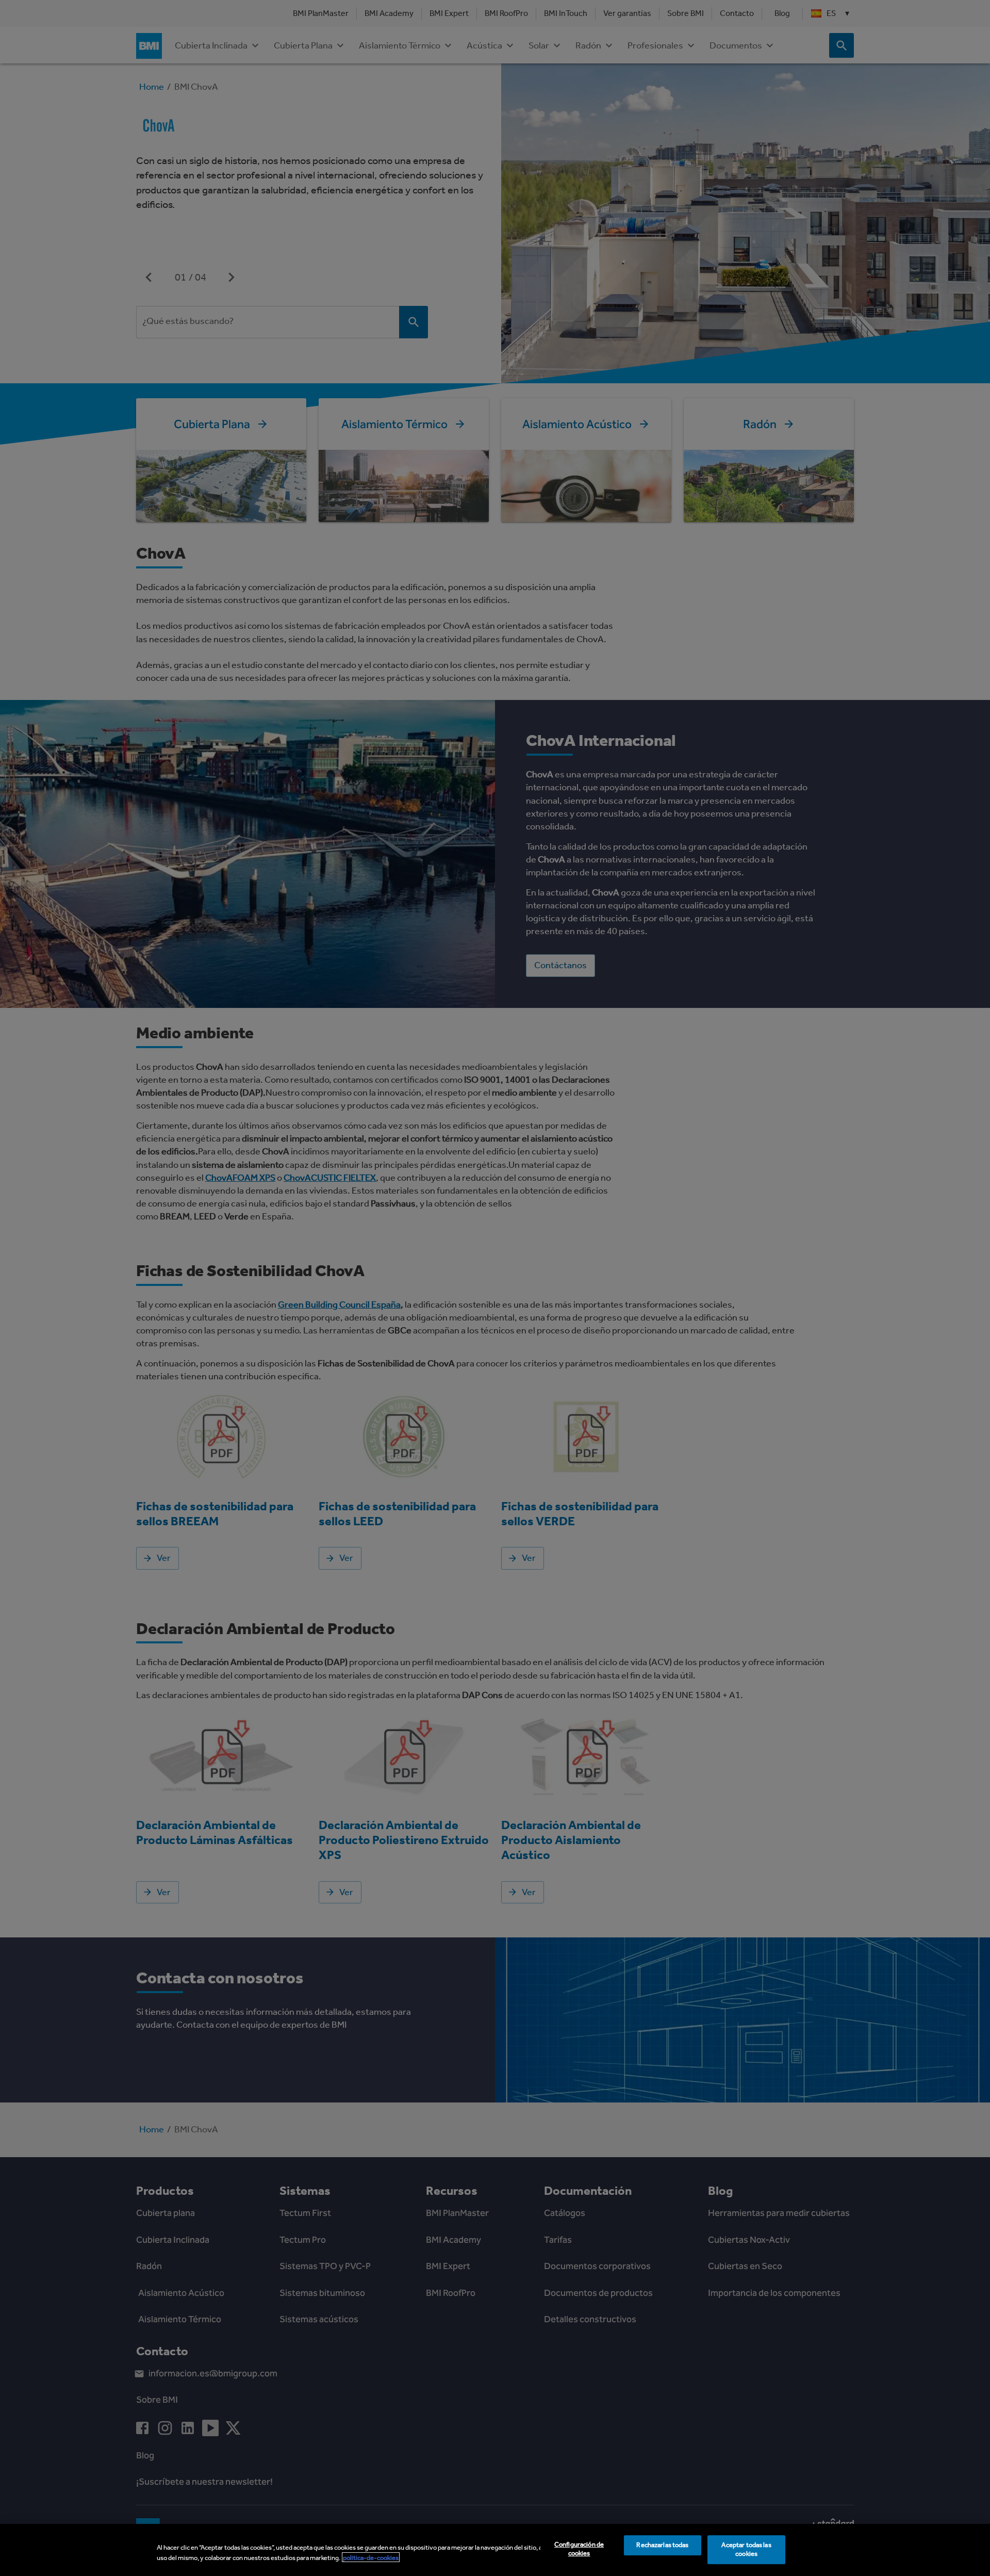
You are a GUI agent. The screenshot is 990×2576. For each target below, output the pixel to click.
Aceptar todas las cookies (746, 2550)
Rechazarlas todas (662, 2545)
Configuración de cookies (579, 2549)
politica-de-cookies (371, 2557)
